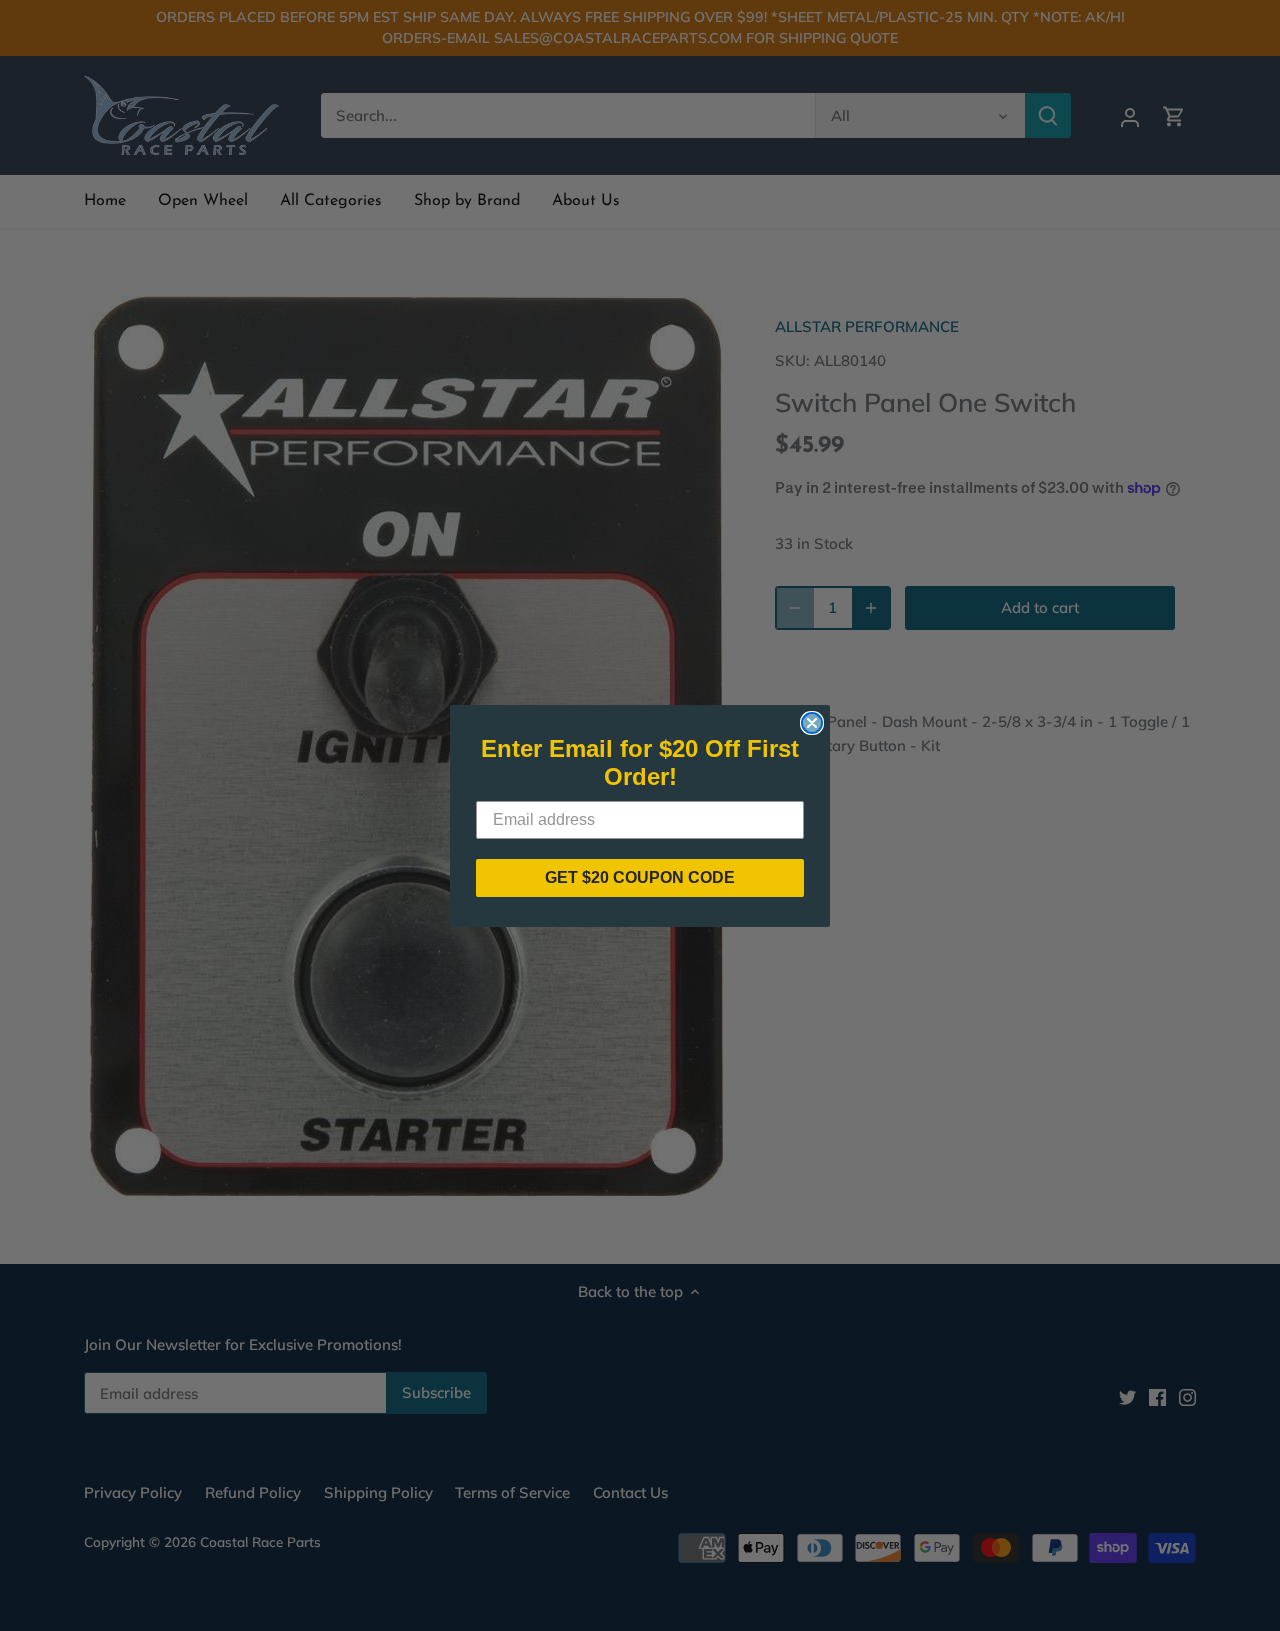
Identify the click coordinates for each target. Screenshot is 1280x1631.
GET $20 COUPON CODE (640, 877)
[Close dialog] (812, 723)
